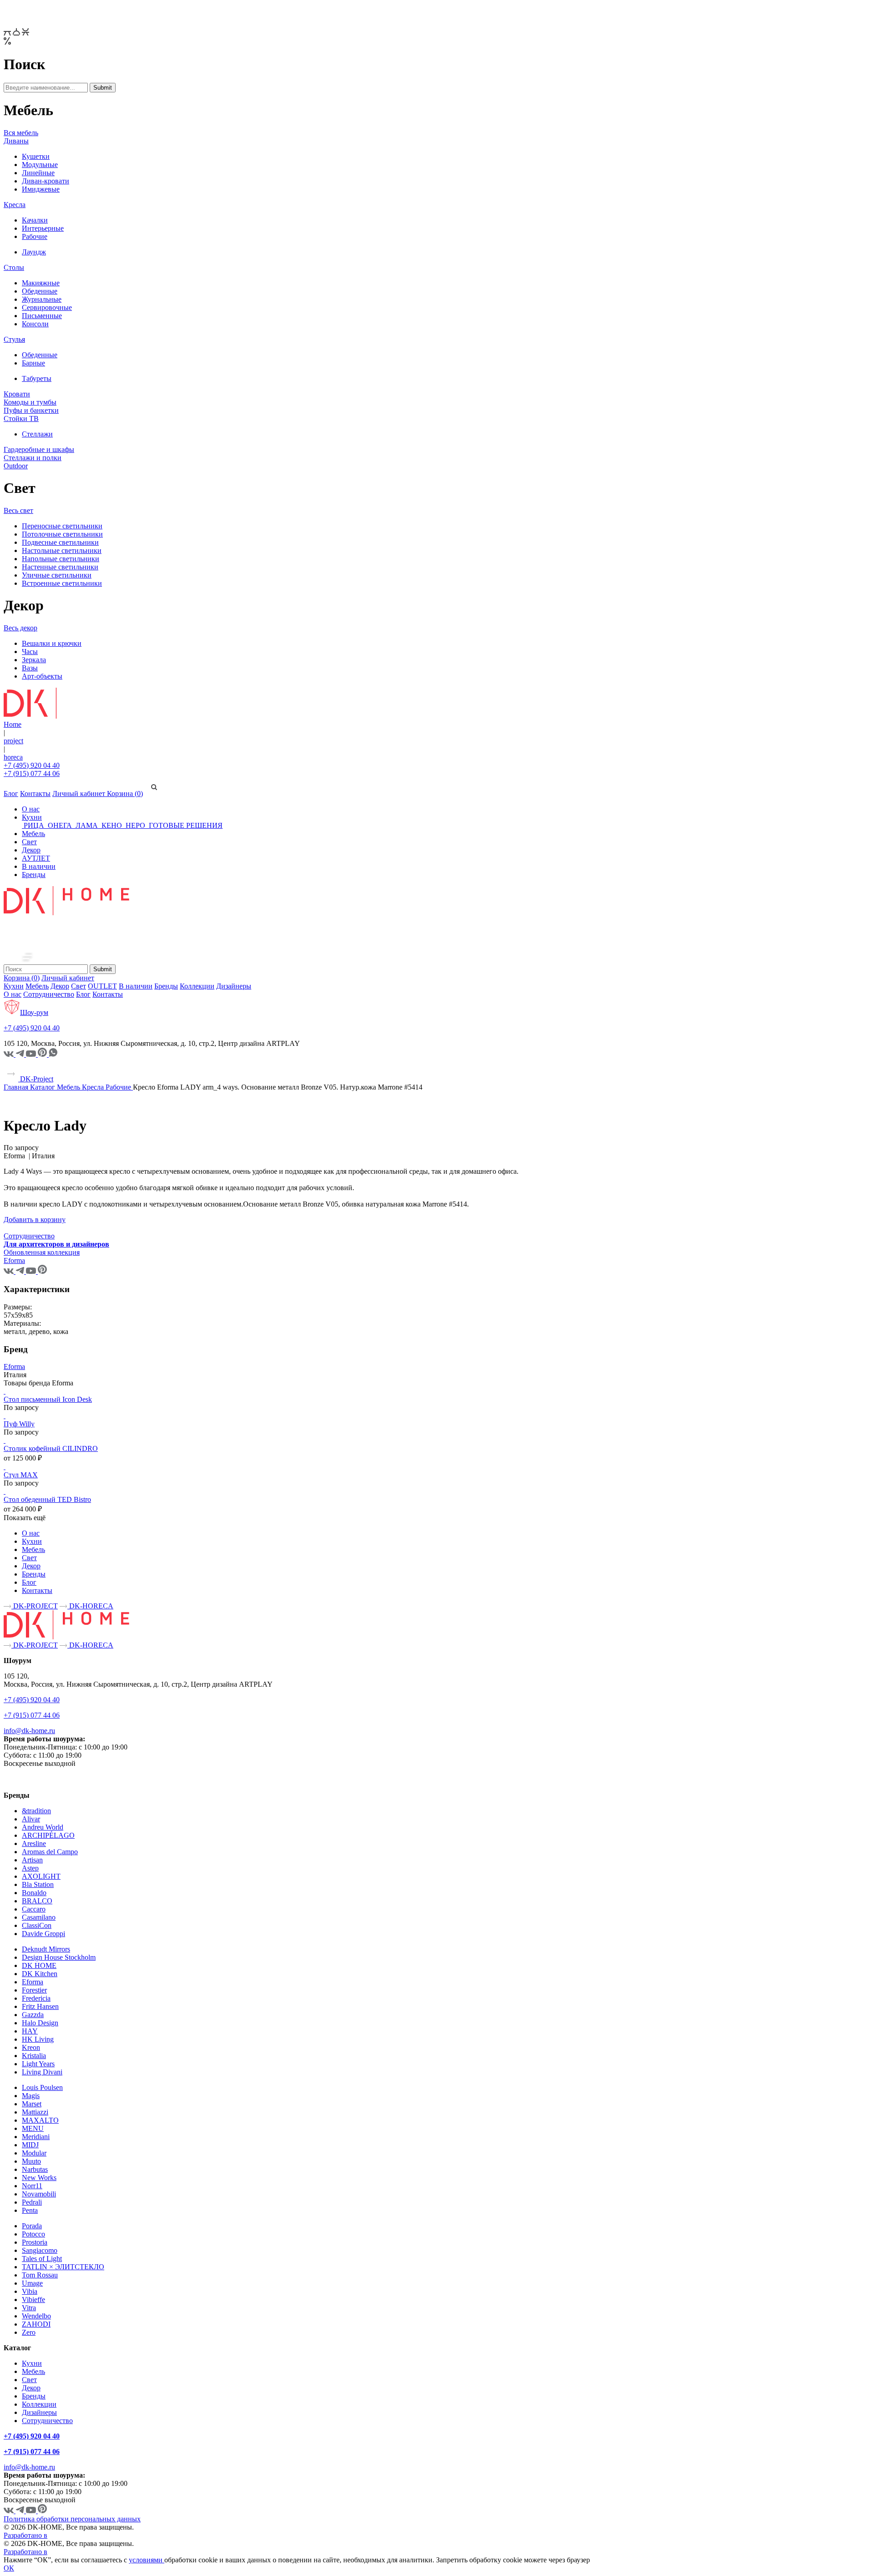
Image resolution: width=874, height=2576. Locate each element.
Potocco (33, 2234)
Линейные (38, 173)
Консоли (35, 324)
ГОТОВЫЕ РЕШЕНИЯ (185, 825)
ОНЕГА (60, 825)
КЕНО (112, 825)
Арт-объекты (42, 676)
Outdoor (16, 466)
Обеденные (40, 291)
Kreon (31, 2047)
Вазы (30, 668)
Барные (33, 363)
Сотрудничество (49, 994)
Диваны (16, 141)
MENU (33, 2128)
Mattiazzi (35, 2112)
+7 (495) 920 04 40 (32, 765)
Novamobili (39, 2194)
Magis (31, 2096)
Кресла (15, 205)
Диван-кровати (46, 181)
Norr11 (32, 2186)
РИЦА (34, 825)
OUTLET (102, 986)
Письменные (42, 316)
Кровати (17, 394)
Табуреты (37, 378)
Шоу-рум (34, 1012)
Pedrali (32, 2202)
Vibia (30, 2291)
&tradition (36, 1811)
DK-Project (36, 1079)
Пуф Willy (19, 1424)
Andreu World (43, 1827)
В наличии (39, 866)
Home (13, 724)
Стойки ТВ (21, 418)
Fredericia (36, 1998)
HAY (30, 2031)
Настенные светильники (60, 567)
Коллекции (197, 986)
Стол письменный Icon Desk (48, 1399)
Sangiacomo (40, 2250)
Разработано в (25, 2535)
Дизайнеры (234, 986)
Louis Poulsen (42, 2087)
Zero (29, 2332)
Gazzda (33, 2015)
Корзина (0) (125, 794)
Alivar (31, 1819)
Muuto (31, 2161)
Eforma (14, 1367)
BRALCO (37, 1901)
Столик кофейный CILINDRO (51, 1448)
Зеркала (34, 660)
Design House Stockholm (59, 1957)
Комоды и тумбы (30, 402)
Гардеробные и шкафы (39, 449)
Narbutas (35, 2169)
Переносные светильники (62, 526)
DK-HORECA (90, 1606)
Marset (32, 2104)
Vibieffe (33, 2300)
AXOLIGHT (41, 1876)
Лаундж (34, 252)
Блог (11, 794)
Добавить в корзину (35, 1220)
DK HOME (39, 1965)
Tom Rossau (40, 2275)
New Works (39, 2178)
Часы (30, 652)
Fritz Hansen (40, 2006)
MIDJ (30, 2145)
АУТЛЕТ (36, 858)
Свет (29, 842)
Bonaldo (34, 1893)
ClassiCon (37, 1925)
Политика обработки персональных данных (72, 2519)
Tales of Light (42, 2259)
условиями (147, 2560)
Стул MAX (21, 1475)
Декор (31, 850)
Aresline (34, 1843)
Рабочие (35, 236)
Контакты (35, 794)
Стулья (14, 339)
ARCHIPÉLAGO (48, 1835)
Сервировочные (47, 307)
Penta (30, 2210)
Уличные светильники (57, 575)
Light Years (38, 2064)
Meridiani (36, 2137)
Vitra (29, 2308)
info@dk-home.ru (29, 1731)
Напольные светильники (61, 559)
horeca (13, 757)
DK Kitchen (40, 1974)
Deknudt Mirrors (46, 1949)
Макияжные (41, 283)
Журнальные (42, 299)
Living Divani (42, 2072)
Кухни (32, 817)
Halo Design (40, 2023)
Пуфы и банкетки (31, 410)
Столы (14, 267)
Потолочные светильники (62, 534)
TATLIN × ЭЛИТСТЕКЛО (63, 2267)
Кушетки (36, 156)
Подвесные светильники (60, 542)
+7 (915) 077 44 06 (32, 773)
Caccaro (34, 1909)
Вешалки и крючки (52, 643)
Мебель (33, 834)
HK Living (38, 2039)
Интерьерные (43, 228)
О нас (31, 809)
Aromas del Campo (50, 1852)
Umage (32, 2283)
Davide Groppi (43, 1934)
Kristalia (34, 2056)
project (13, 741)
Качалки (35, 220)
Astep (30, 1868)
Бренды (34, 875)
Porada (32, 2226)
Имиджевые (41, 189)
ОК (9, 2568)
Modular (34, 2153)
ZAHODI (36, 2324)
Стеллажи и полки (33, 458)
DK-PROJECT (35, 1606)
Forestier (34, 1990)
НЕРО (135, 825)
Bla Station (38, 1884)
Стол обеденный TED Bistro (47, 1499)
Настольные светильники (62, 550)
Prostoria (35, 2242)
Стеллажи (37, 434)
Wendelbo (36, 2316)
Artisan (32, 1860)
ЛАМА (87, 825)
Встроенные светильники (62, 583)
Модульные (40, 165)
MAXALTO (40, 2120)
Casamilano (39, 1917)
